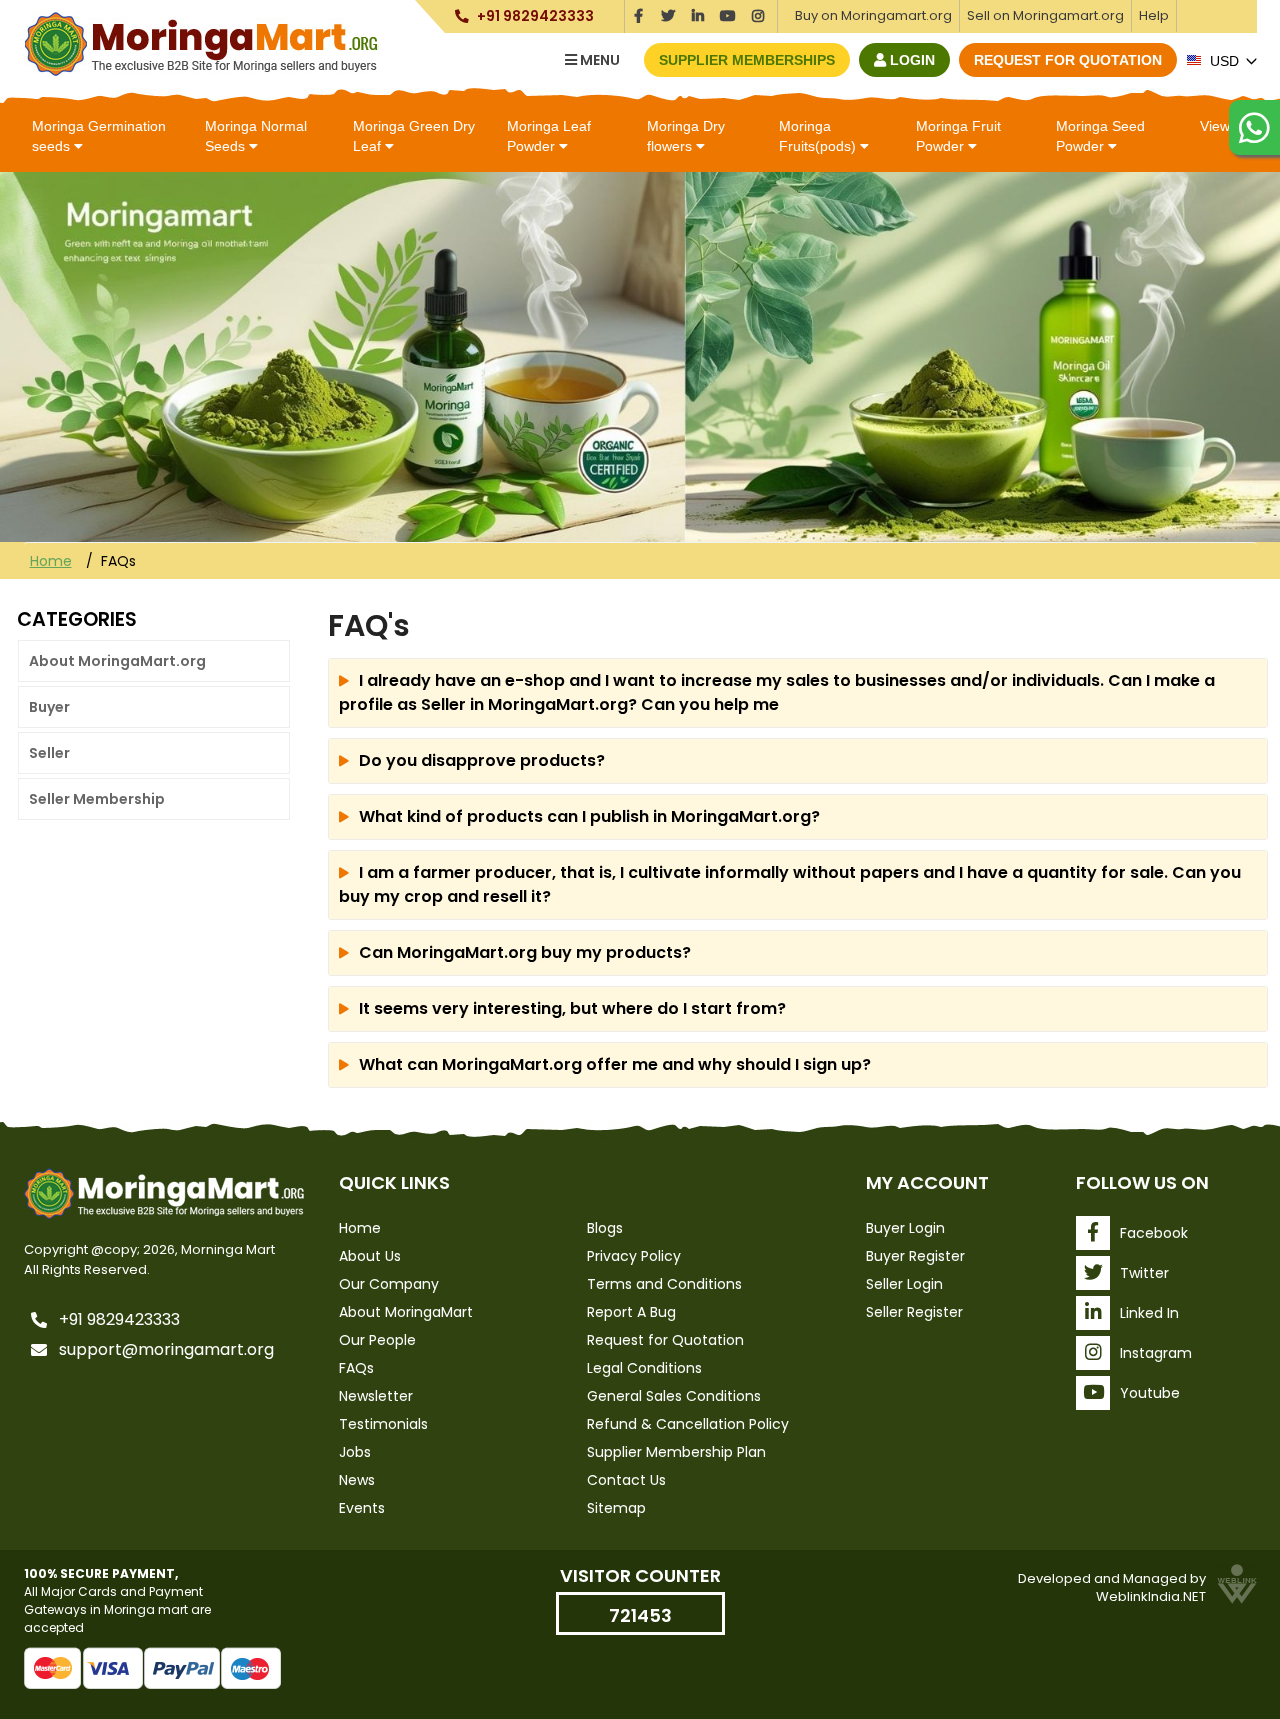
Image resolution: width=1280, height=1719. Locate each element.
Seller (49, 753)
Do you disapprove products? (482, 760)
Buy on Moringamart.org (873, 15)
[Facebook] (638, 13)
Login (910, 60)
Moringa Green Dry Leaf (414, 136)
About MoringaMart (406, 1312)
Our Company (389, 1284)
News (357, 1480)
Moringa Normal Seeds (256, 136)
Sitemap (616, 1508)
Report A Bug (631, 1312)
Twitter (1144, 1273)
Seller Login (904, 1284)
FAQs (356, 1368)
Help (1154, 15)
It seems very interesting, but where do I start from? (572, 1008)
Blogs (605, 1228)
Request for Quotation (1068, 60)
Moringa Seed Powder (1100, 136)
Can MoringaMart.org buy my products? (525, 952)
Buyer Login (905, 1228)
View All (1224, 126)
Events (362, 1508)
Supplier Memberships (747, 60)
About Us (370, 1256)
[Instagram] (758, 13)
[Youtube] (728, 13)
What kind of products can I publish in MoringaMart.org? (589, 816)
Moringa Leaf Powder (549, 136)
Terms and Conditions (664, 1284)
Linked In (1149, 1313)
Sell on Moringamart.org (1045, 15)
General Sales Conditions (674, 1396)
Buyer (49, 707)
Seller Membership (97, 799)
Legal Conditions (644, 1368)
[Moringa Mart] (201, 43)
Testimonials (383, 1424)
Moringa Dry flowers (686, 136)
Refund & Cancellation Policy (688, 1424)
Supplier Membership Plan (676, 1452)
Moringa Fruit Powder (958, 136)
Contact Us (626, 1480)
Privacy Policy (634, 1256)
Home (51, 561)
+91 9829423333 (534, 16)
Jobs (355, 1452)
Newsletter (376, 1396)
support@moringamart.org (166, 1350)
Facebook (1154, 1233)
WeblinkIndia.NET (1151, 1596)
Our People (377, 1340)
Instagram (1156, 1353)
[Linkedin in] (698, 13)
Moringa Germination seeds (99, 136)
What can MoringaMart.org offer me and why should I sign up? (615, 1064)
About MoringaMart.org (117, 661)
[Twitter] (668, 13)
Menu (598, 60)
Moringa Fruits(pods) (819, 136)
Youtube (1150, 1393)
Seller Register (914, 1312)
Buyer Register (915, 1256)
